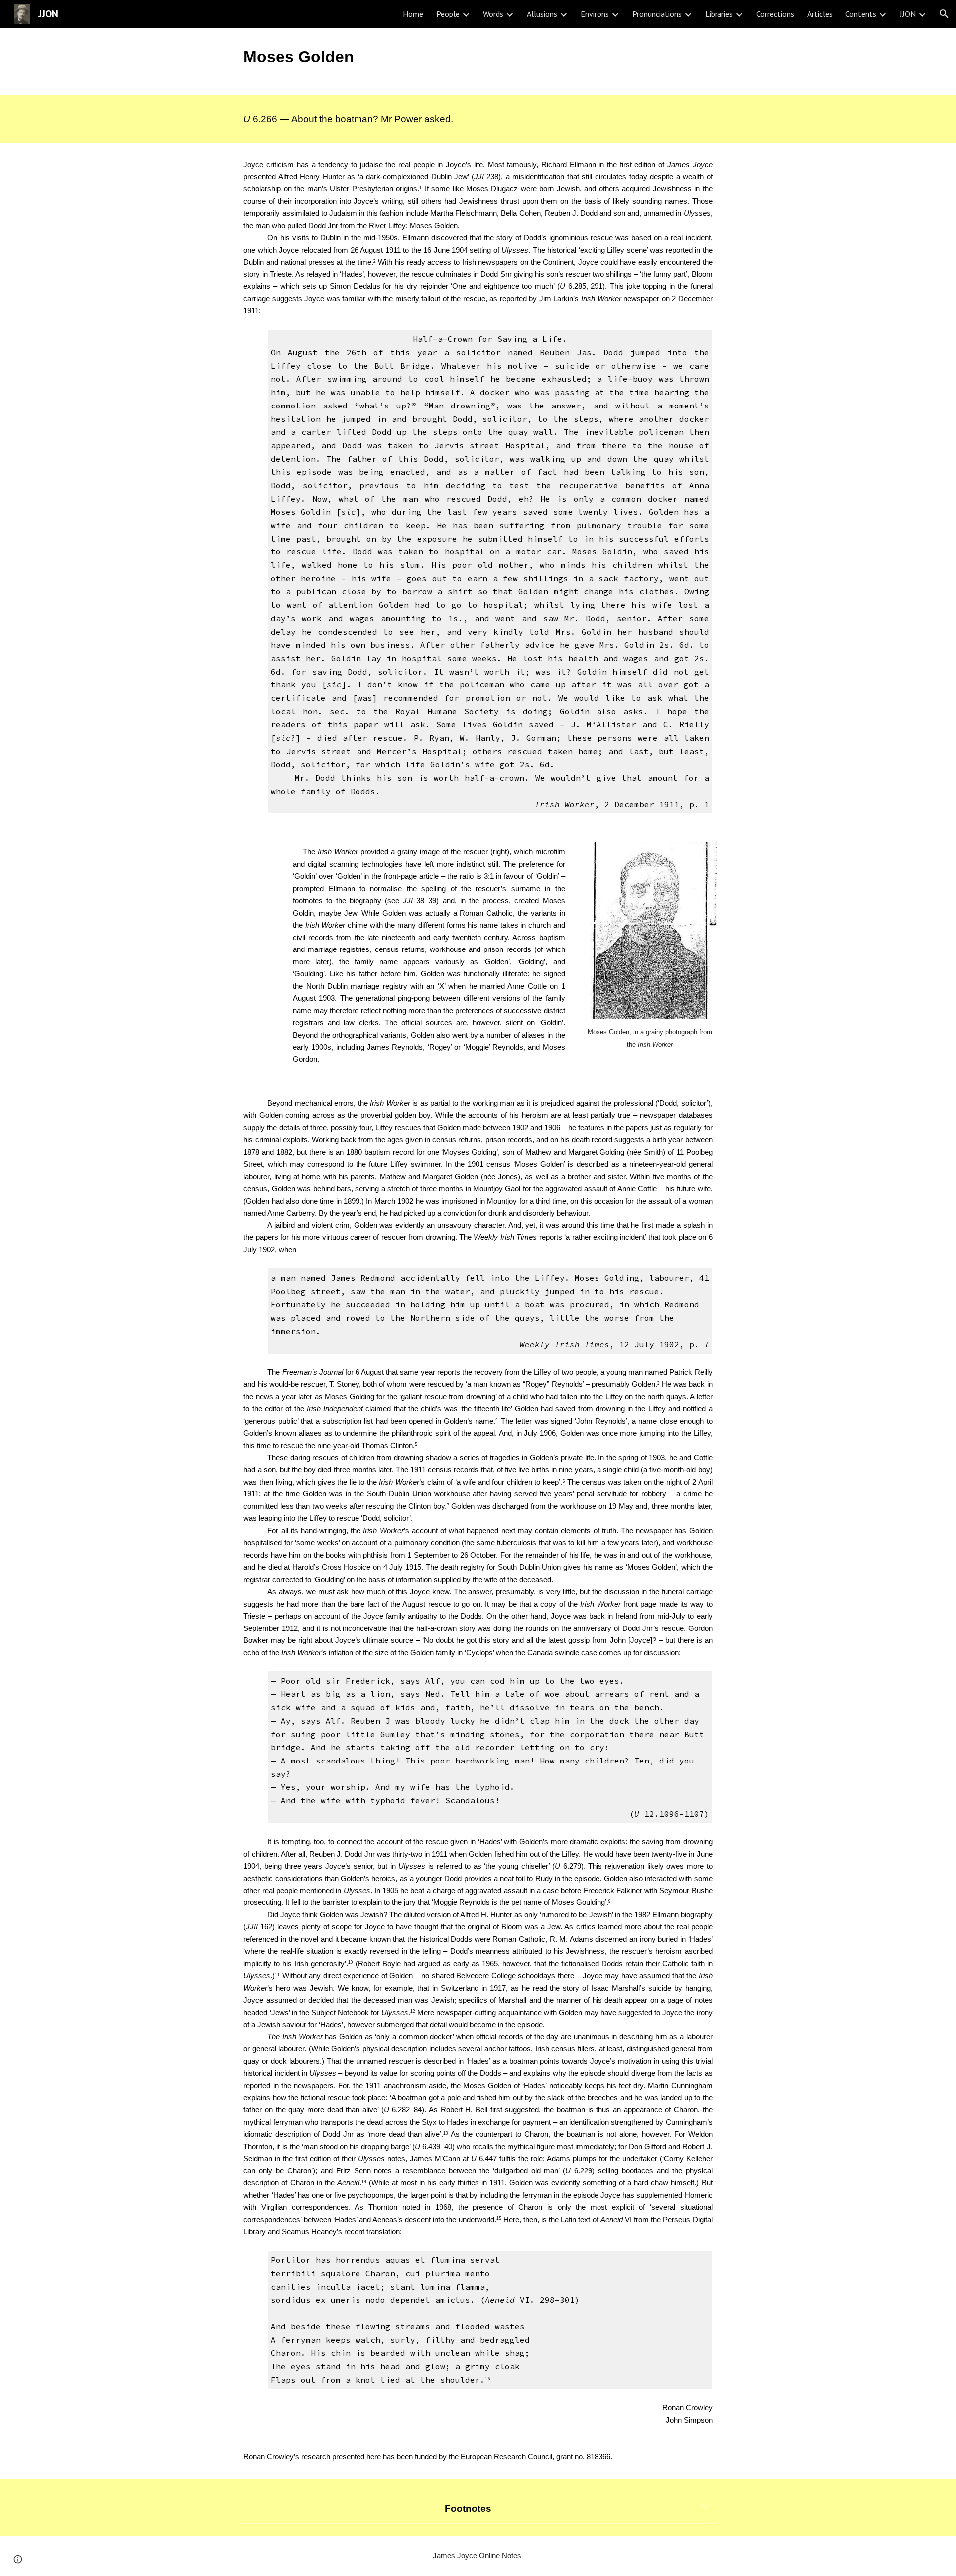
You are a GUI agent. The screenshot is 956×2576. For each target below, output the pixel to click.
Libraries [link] (719, 14)
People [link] (448, 14)
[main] (478, 57)
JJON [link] (908, 14)
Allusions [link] (542, 14)
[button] (944, 14)
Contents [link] (861, 14)
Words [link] (493, 14)
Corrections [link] (775, 14)
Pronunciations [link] (657, 14)
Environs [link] (595, 14)
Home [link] (413, 14)
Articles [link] (820, 14)
